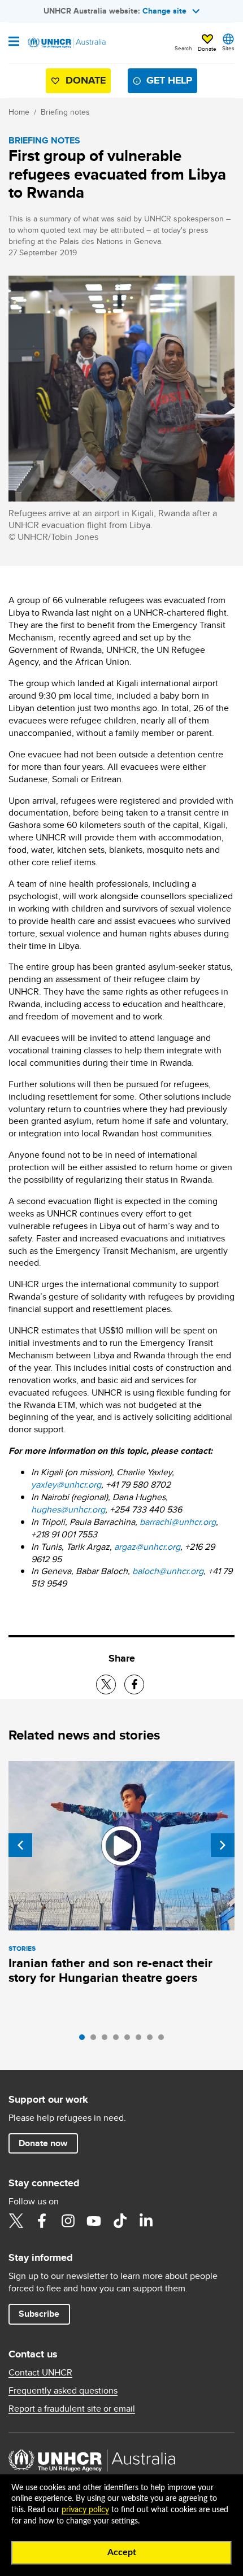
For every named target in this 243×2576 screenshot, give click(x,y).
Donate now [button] (43, 2143)
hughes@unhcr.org (68, 1509)
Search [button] (183, 48)
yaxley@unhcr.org (66, 1485)
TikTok (120, 2221)
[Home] (66, 43)
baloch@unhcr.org (168, 1571)
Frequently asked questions (63, 2391)
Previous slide (20, 1845)
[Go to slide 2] (96, 2040)
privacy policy (85, 2510)
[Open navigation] (14, 42)
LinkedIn (146, 2221)
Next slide (223, 1845)
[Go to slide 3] (107, 2040)
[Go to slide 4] (119, 2040)
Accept (122, 2552)
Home (19, 112)
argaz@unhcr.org (147, 1547)
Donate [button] (207, 49)
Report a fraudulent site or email (72, 2409)
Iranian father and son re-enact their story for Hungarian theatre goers (110, 1970)
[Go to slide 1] (85, 2040)
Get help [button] (169, 80)
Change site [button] (164, 11)
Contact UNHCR (40, 2373)
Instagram (68, 2221)
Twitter (16, 2221)
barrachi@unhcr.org (178, 1522)
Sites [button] (228, 48)
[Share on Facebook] (134, 1684)
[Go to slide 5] (130, 2040)
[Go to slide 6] (141, 2040)
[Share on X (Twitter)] (106, 1684)
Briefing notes (65, 112)
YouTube (94, 2221)
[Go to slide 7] (153, 2040)
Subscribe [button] (39, 2314)
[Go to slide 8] (164, 2040)
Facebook (42, 2221)
